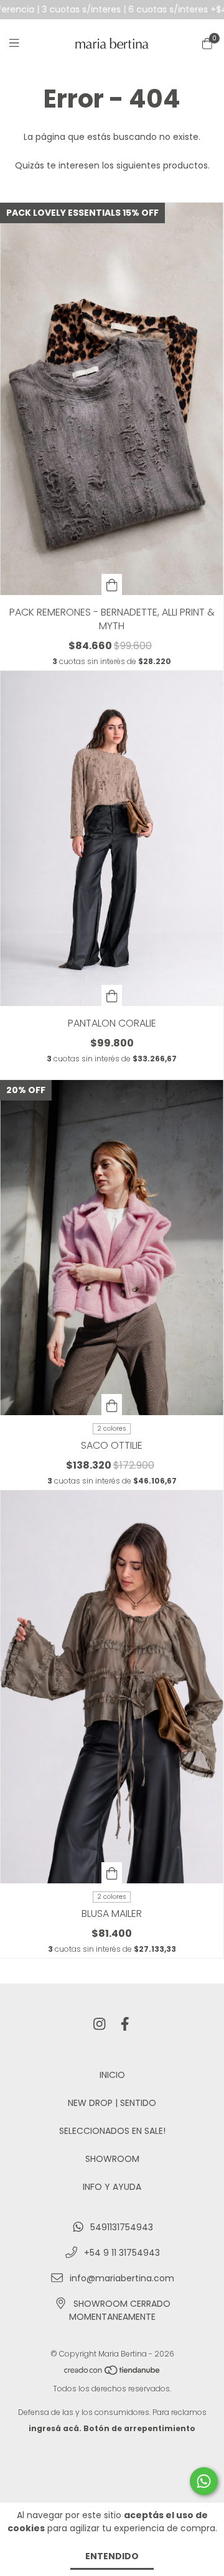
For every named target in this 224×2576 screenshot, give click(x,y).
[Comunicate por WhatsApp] (204, 2481)
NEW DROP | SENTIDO (112, 2103)
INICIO (112, 2075)
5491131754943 (122, 2227)
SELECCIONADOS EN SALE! (112, 2131)
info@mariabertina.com (122, 2278)
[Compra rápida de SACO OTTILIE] (112, 1405)
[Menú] (22, 43)
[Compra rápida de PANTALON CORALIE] (112, 995)
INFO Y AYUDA (112, 2187)
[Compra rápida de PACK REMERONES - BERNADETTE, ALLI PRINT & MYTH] (112, 584)
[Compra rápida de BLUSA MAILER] (112, 1873)
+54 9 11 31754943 (122, 2253)
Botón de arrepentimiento (139, 2428)
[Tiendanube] (113, 2372)
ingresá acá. (55, 2428)
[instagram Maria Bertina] (100, 2025)
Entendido (112, 2556)
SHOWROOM (112, 2159)
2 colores (112, 1429)
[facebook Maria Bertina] (125, 2025)
